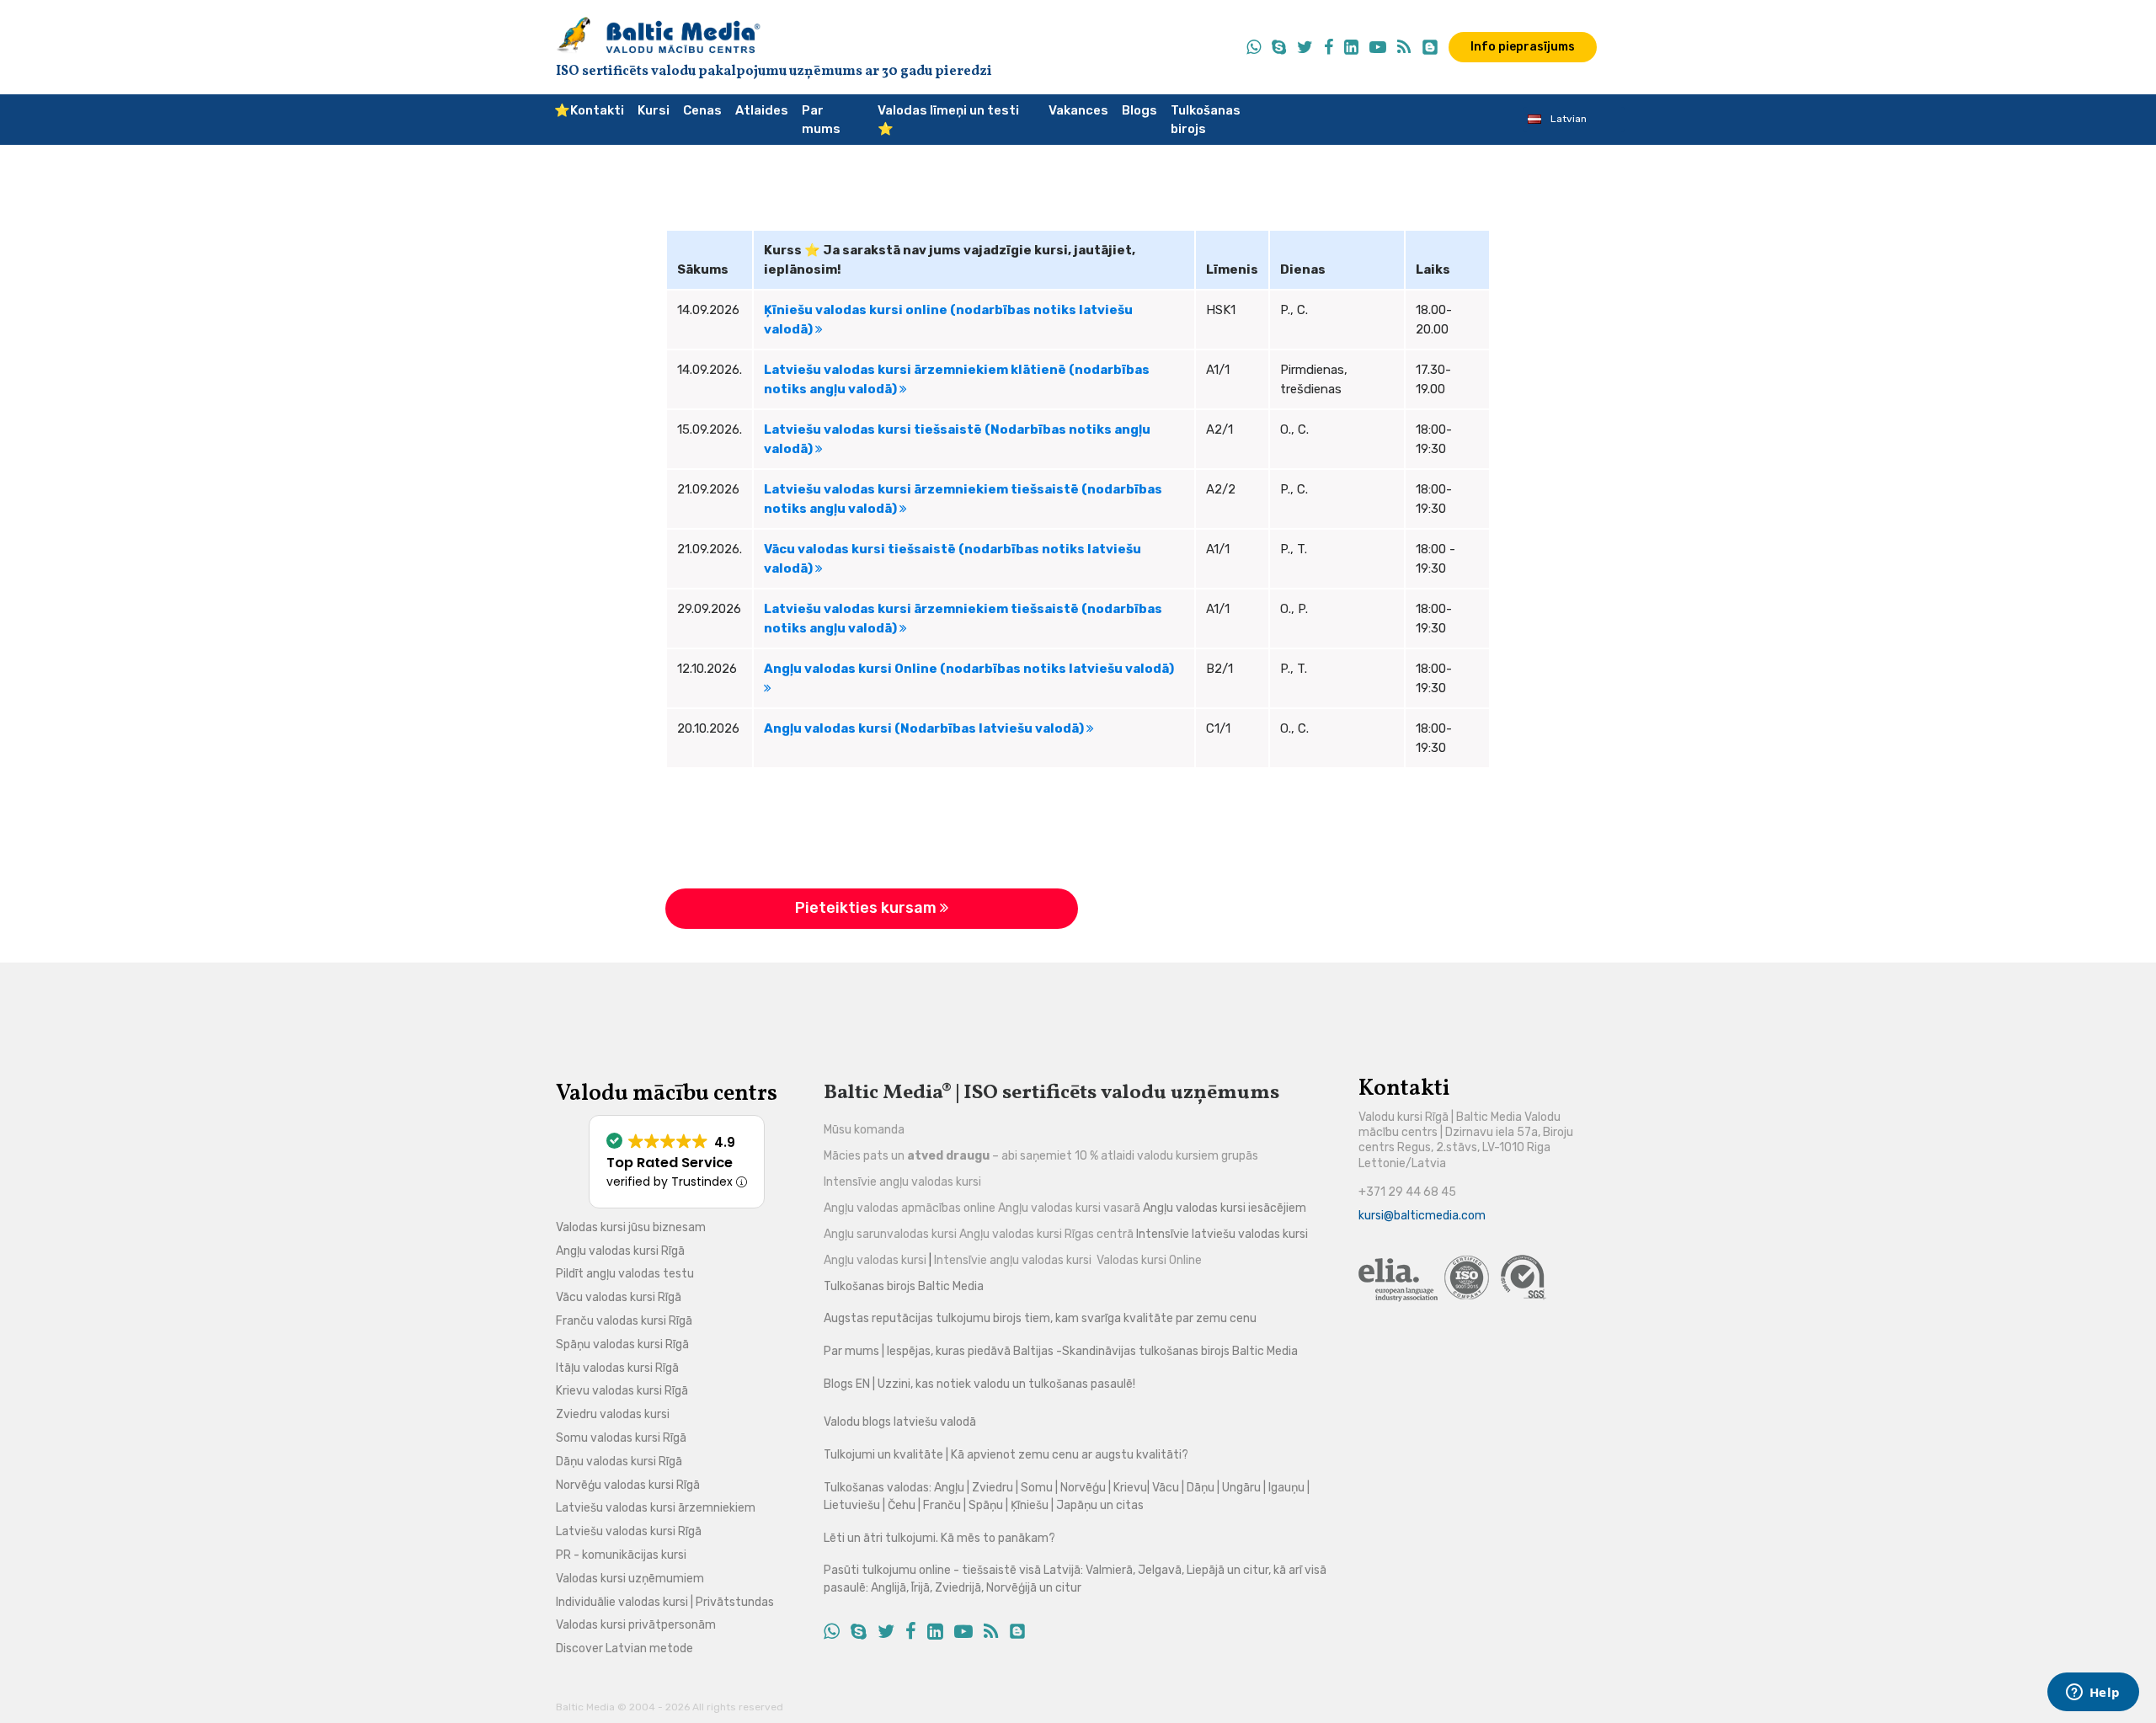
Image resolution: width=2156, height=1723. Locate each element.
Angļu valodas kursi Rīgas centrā (1046, 1234)
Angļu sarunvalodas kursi (890, 1234)
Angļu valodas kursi (876, 1260)
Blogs (1139, 110)
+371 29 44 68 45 (1407, 1192)
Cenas (702, 110)
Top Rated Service (670, 1163)
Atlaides (762, 110)
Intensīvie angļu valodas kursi (902, 1182)
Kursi (654, 110)
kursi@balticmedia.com (1422, 1216)
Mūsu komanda (864, 1130)
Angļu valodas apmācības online (910, 1208)
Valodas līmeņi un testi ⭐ (948, 120)
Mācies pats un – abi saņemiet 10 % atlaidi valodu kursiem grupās (1041, 1156)
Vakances (1078, 110)
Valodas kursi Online (1149, 1260)
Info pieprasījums (1523, 47)
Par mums (821, 120)
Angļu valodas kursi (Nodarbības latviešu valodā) (925, 728)
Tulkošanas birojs (1206, 120)
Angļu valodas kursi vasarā (1069, 1208)
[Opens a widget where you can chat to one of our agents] (2093, 1694)
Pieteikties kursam (867, 908)
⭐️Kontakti (589, 110)
